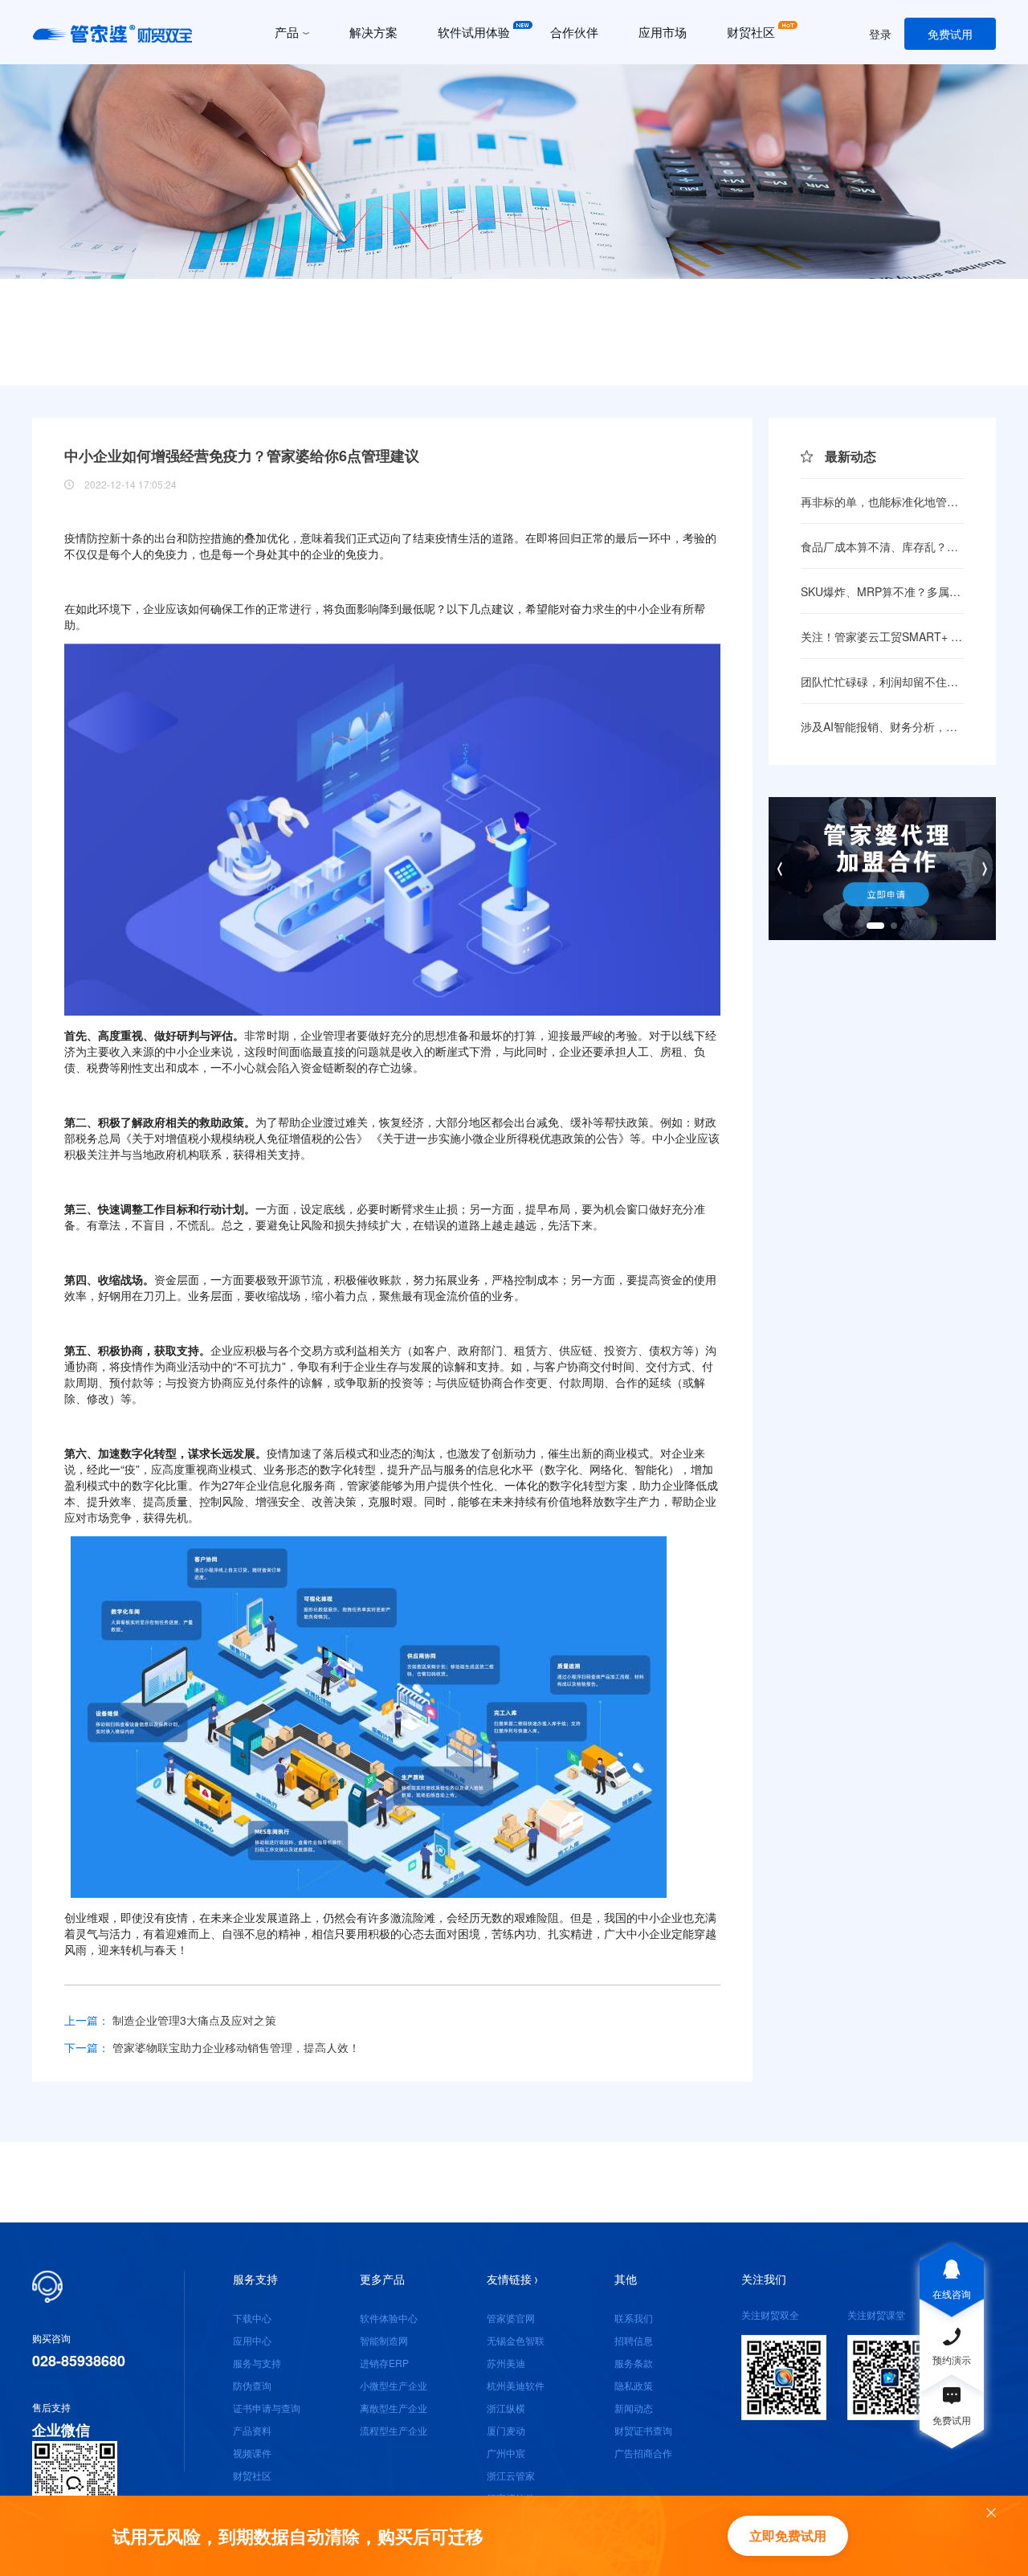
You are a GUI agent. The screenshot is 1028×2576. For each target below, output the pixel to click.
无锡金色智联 (516, 2340)
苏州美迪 (506, 2363)
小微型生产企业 (394, 2385)
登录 (880, 34)
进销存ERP (384, 2363)
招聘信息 (634, 2340)
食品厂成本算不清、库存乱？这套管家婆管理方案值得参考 (882, 546)
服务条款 (634, 2363)
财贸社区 (252, 2475)
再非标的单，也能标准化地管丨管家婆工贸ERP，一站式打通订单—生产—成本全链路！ (882, 501)
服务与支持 (257, 2363)
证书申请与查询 (267, 2408)
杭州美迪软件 (516, 2385)
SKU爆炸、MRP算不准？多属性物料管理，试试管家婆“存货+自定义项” (882, 591)
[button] (514, 365)
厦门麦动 (506, 2430)
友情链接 (509, 2279)
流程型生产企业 (394, 2430)
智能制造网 (384, 2340)
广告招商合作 (643, 2453)
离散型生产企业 (394, 2408)
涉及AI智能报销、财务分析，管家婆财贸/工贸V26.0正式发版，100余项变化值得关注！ (882, 726)
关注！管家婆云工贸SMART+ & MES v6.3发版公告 (882, 636)
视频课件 (252, 2453)
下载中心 (252, 2318)
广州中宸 (506, 2453)
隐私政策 (634, 2385)
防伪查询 (252, 2385)
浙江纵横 (506, 2408)
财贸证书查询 (643, 2430)
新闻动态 (634, 2408)
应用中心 (252, 2340)
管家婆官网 (511, 2318)
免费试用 (950, 34)
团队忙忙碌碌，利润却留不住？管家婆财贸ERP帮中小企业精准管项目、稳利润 (882, 681)
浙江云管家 (511, 2475)
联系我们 (634, 2318)
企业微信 (61, 2430)
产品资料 (252, 2430)
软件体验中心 (389, 2318)
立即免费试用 (788, 2535)
